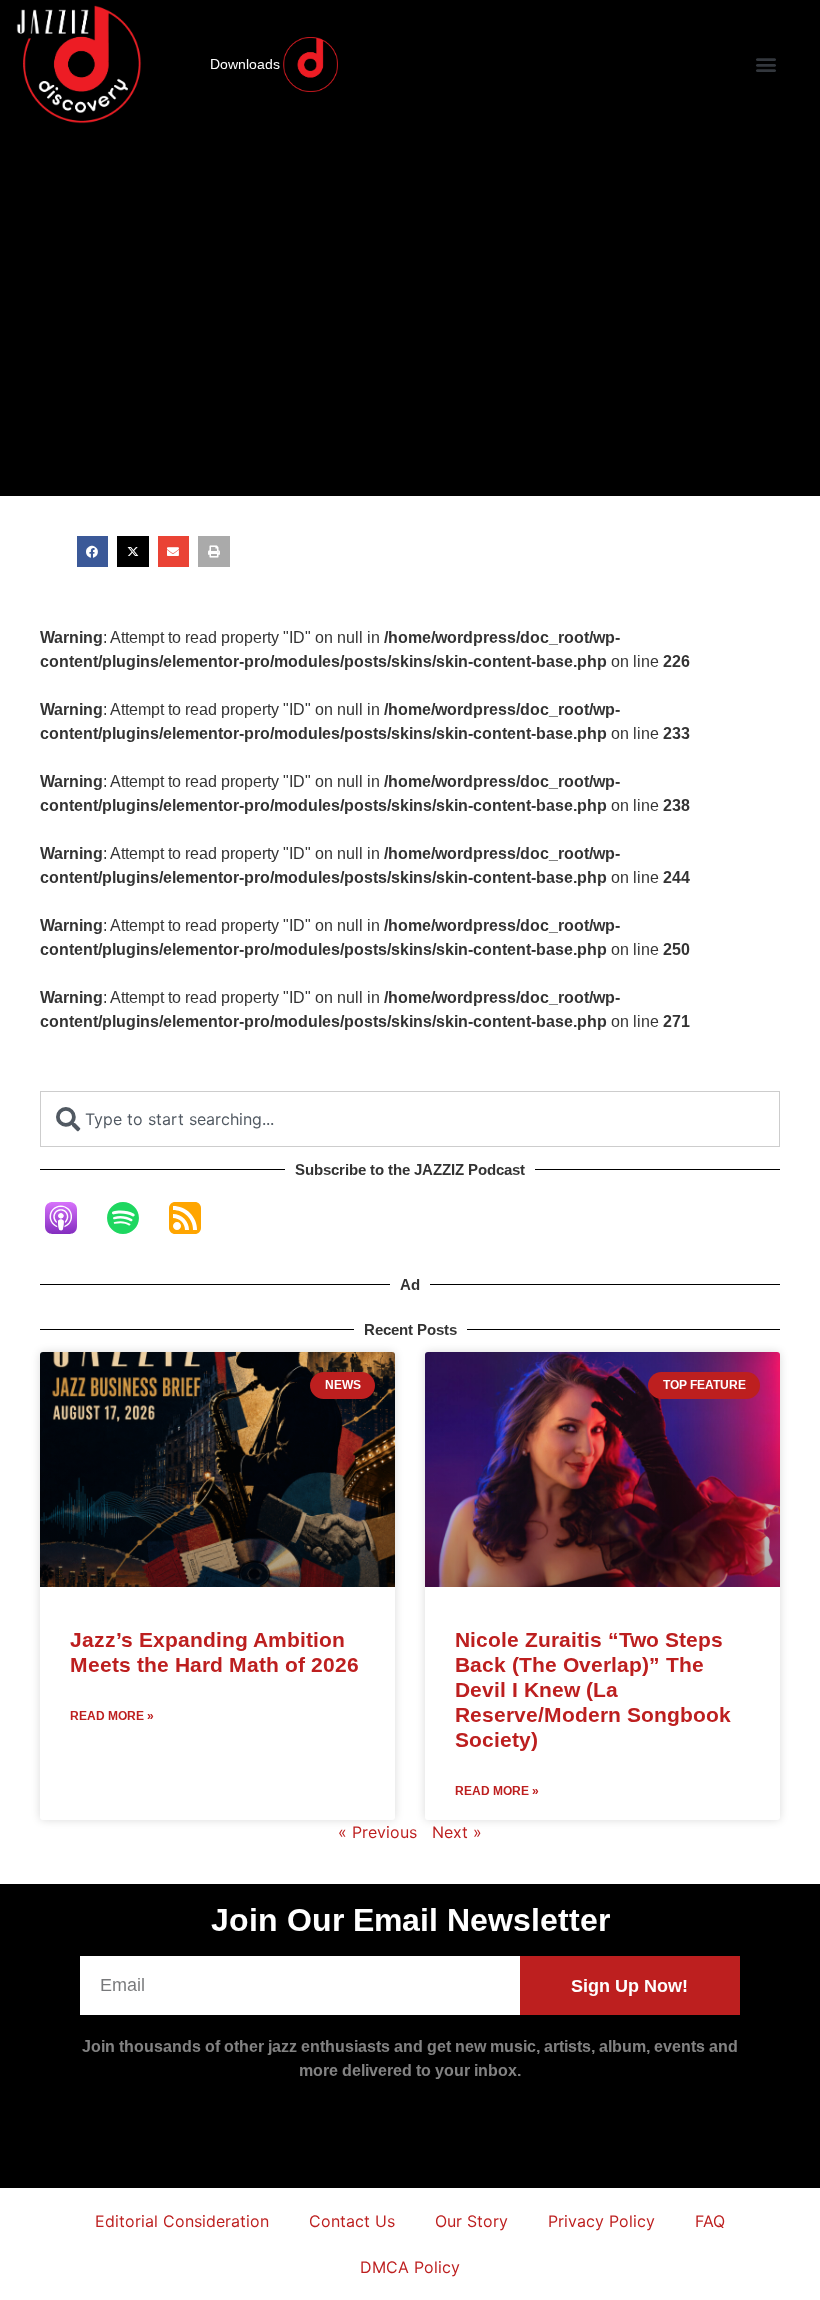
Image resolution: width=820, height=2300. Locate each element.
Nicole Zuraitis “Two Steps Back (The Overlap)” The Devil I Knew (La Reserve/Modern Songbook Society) (593, 1690)
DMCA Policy (410, 2267)
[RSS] (195, 1218)
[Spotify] (133, 1218)
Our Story (471, 2221)
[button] (765, 64)
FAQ (710, 2221)
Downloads (245, 64)
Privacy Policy (601, 2221)
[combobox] (410, 1119)
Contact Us (352, 2221)
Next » (457, 1832)
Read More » (112, 1716)
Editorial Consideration (182, 2221)
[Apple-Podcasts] (71, 1218)
